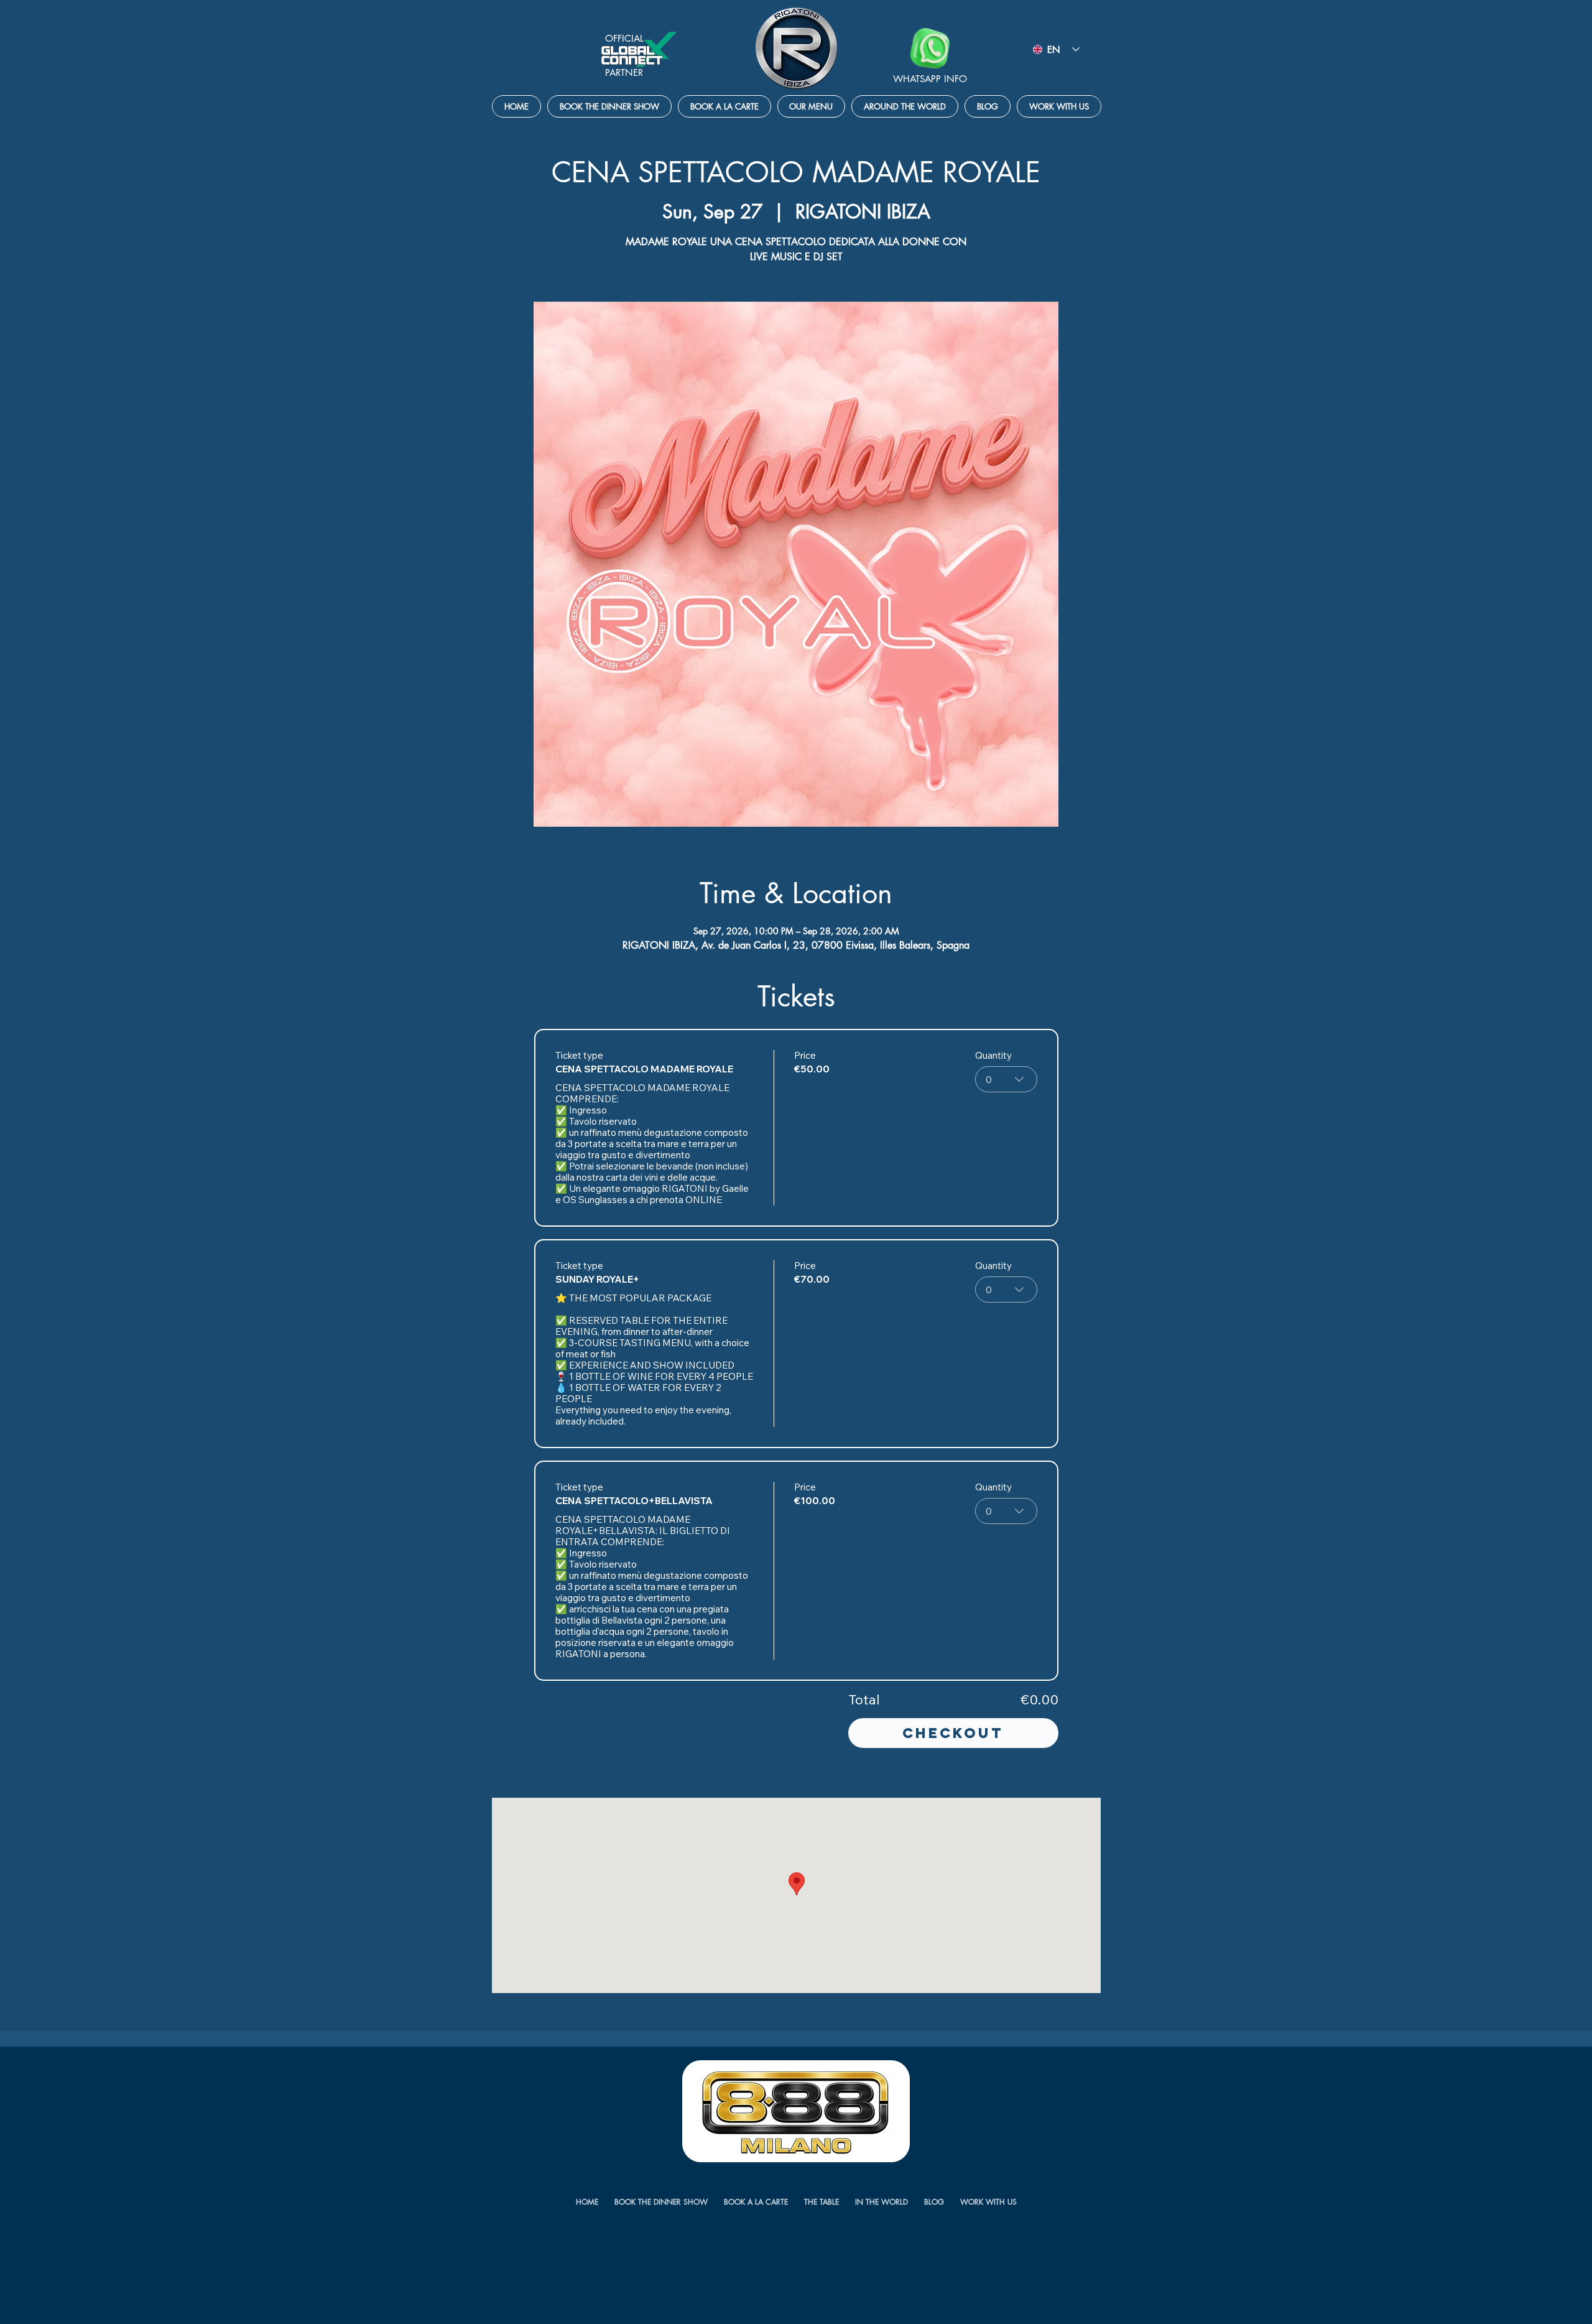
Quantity (993, 1056)
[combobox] (1006, 1079)
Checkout (953, 1733)
